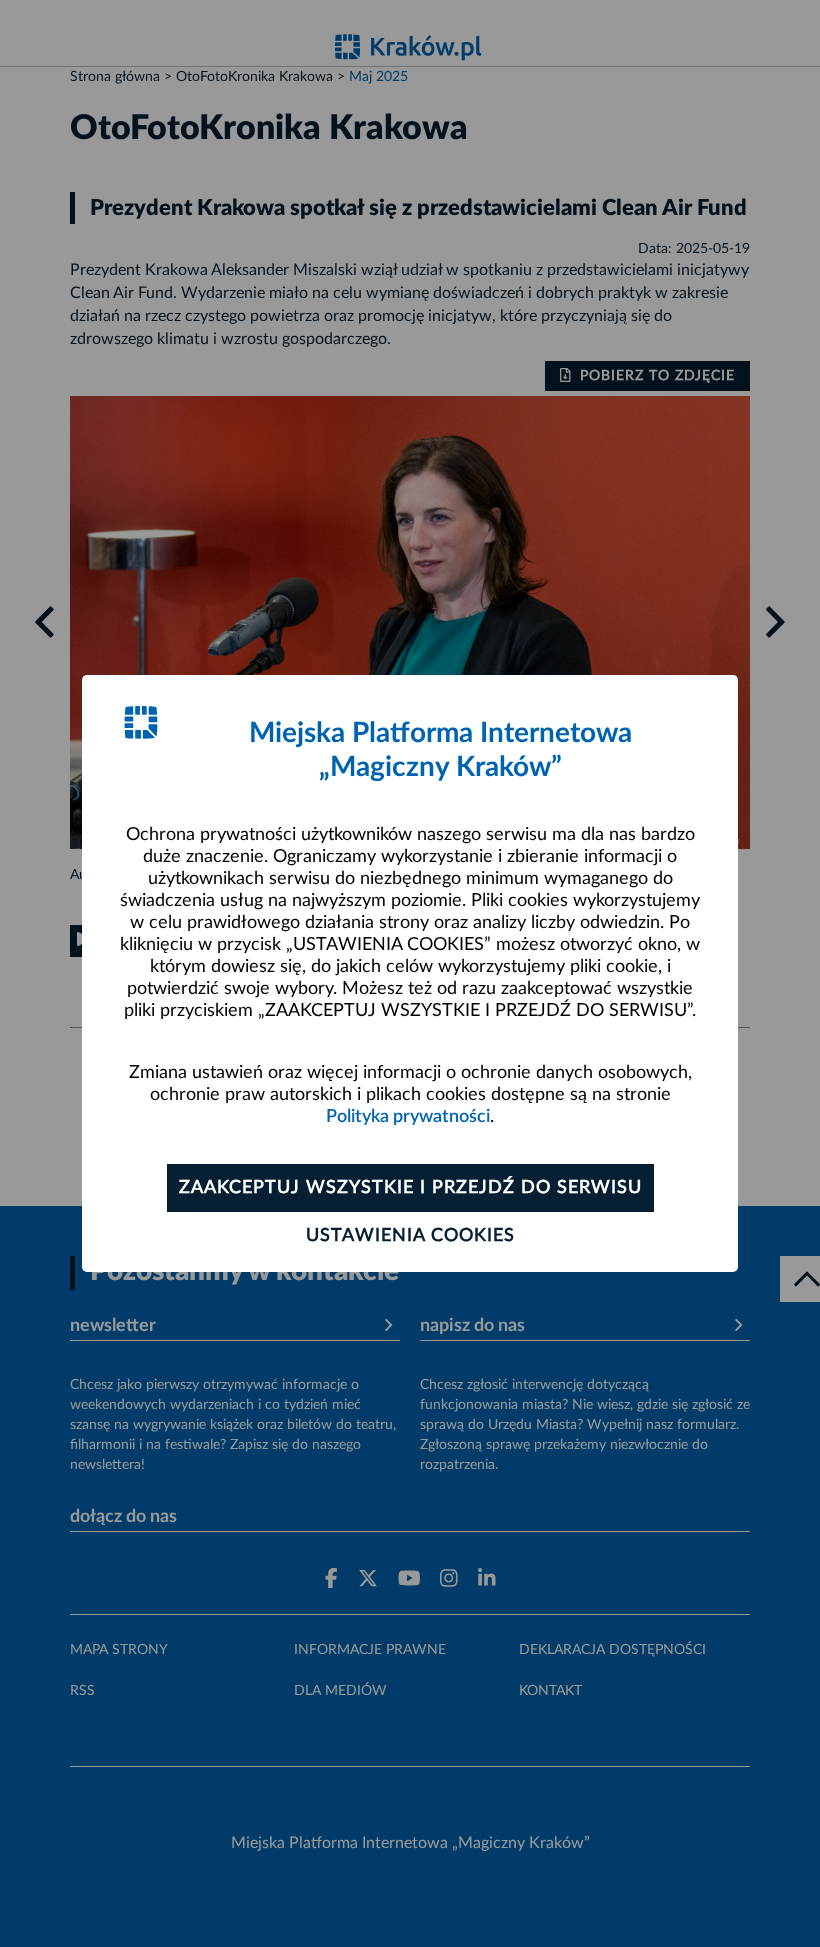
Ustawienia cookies (410, 1236)
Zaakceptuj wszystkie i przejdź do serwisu (410, 1188)
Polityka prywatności (408, 1117)
